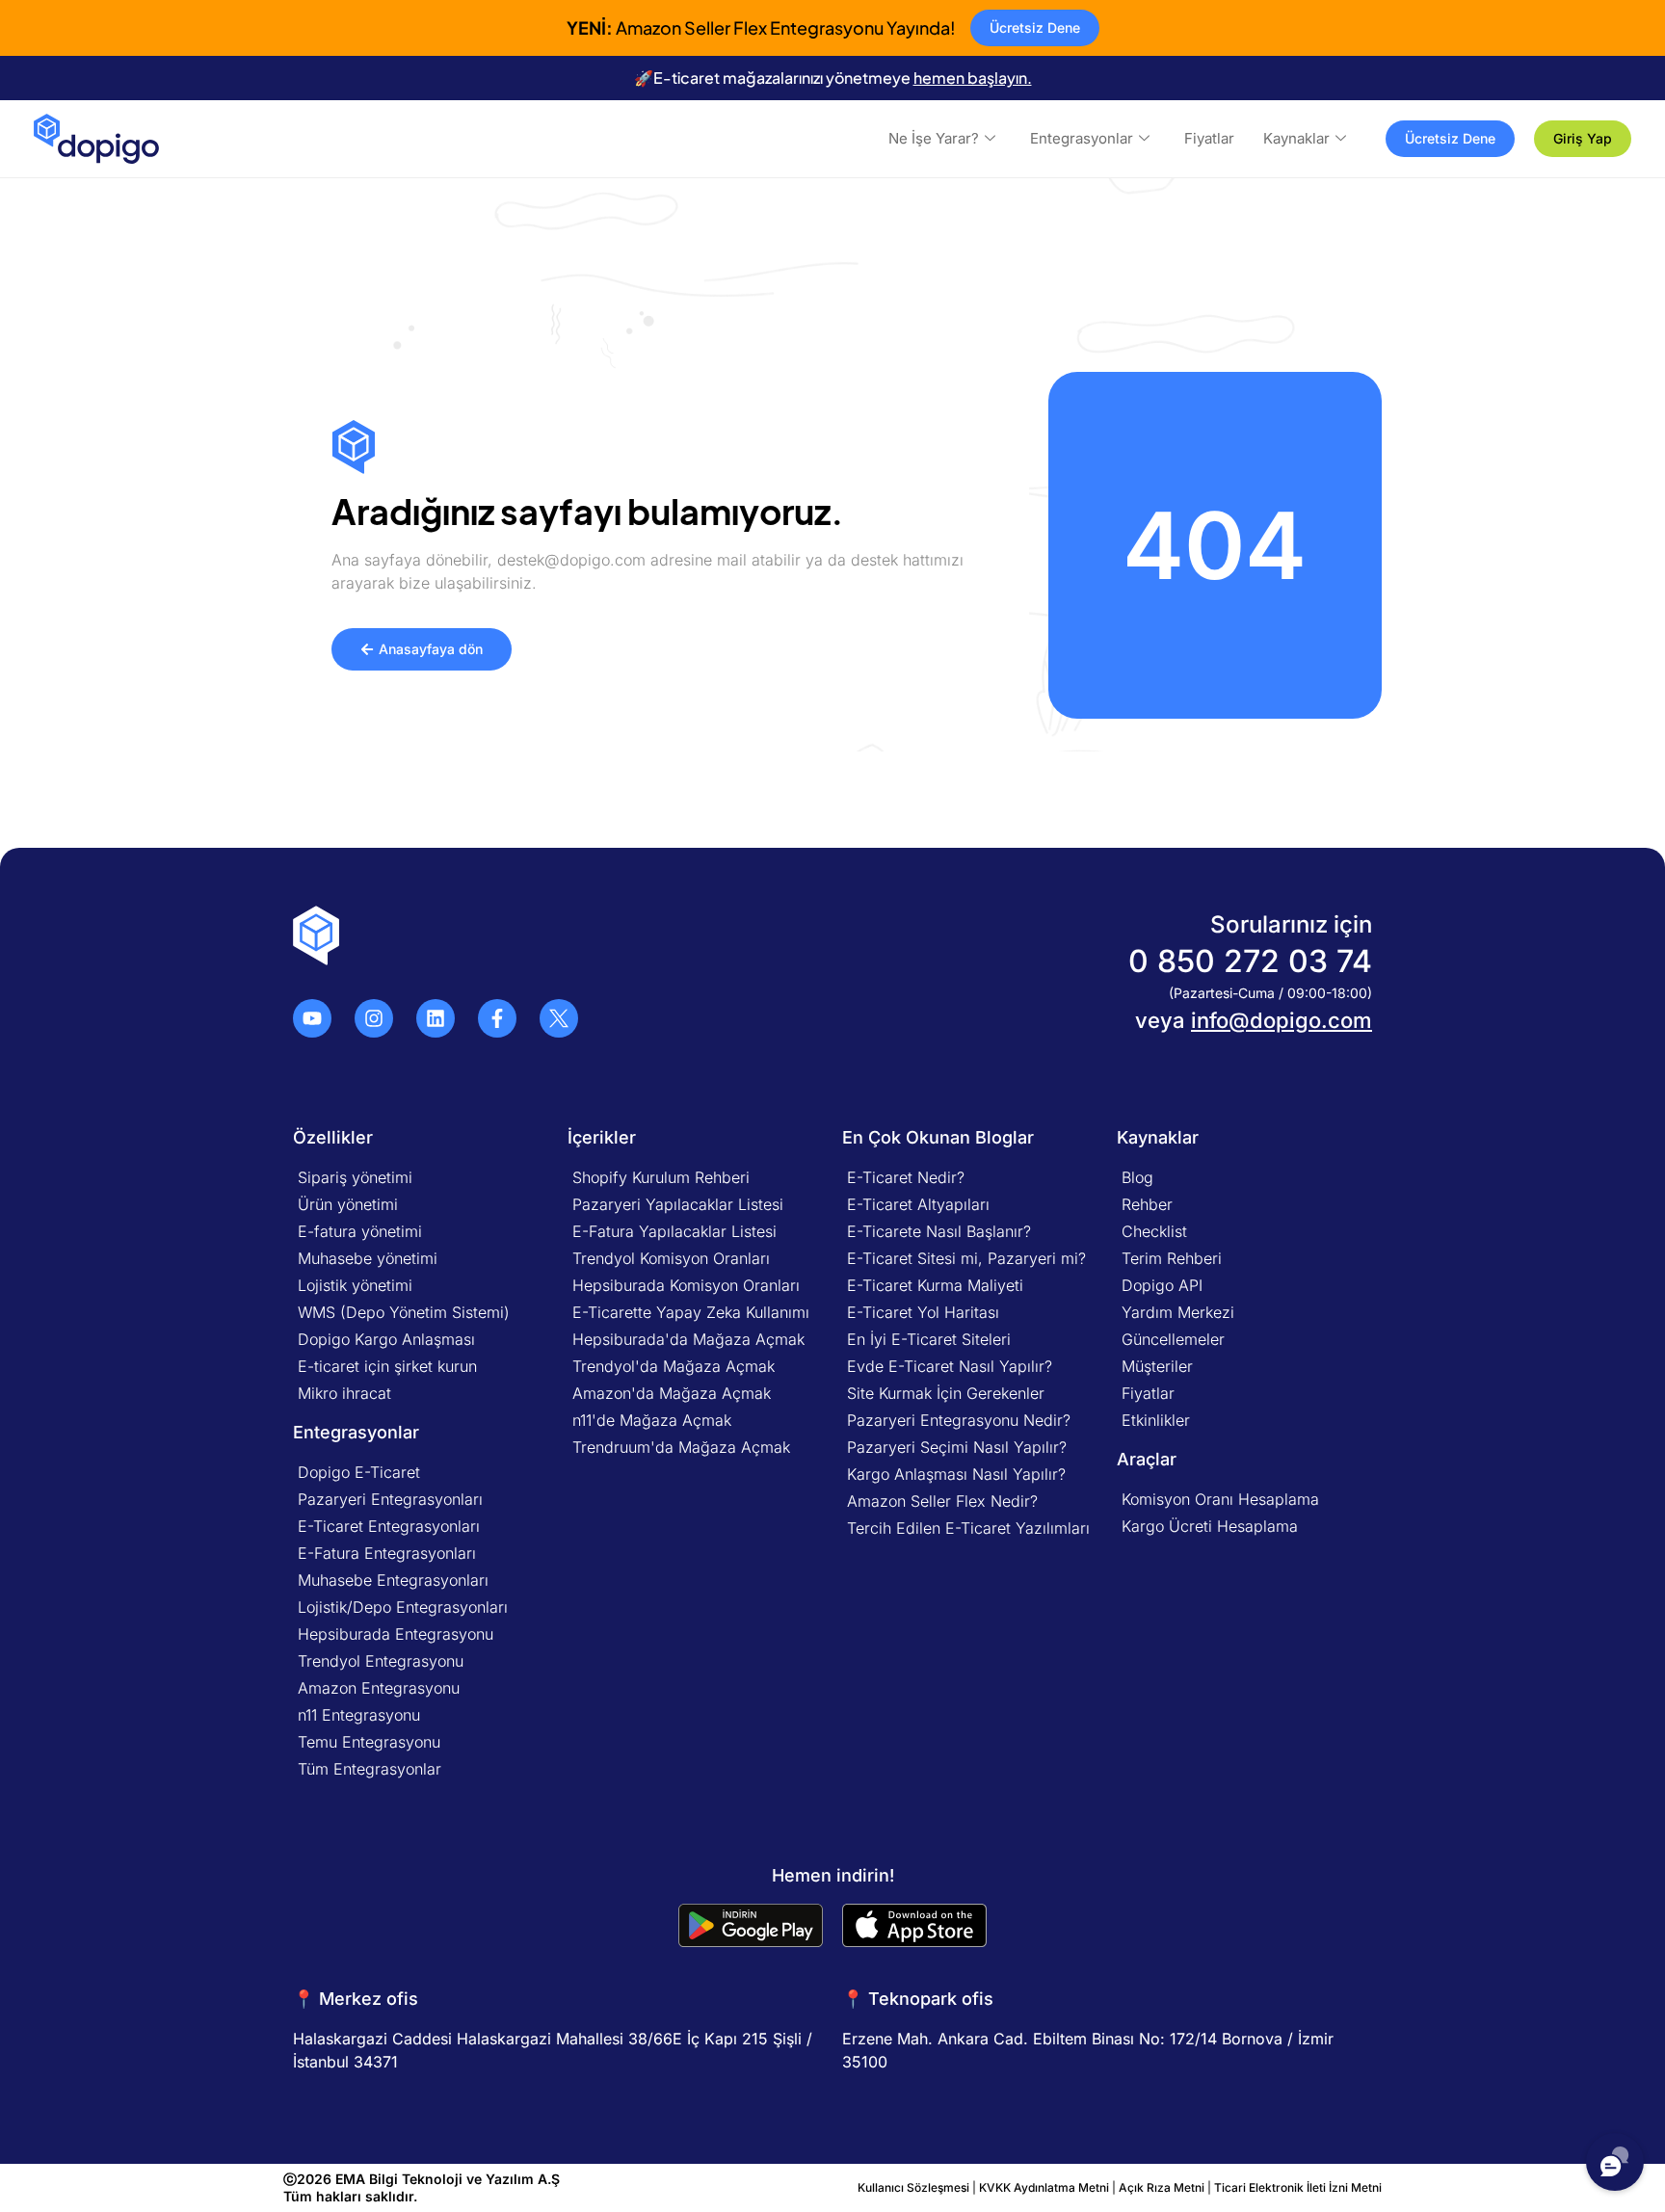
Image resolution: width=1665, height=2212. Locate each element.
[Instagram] (374, 1018)
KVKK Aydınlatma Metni (1044, 2187)
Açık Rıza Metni (1162, 2187)
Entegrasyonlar (1082, 138)
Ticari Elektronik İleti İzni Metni (1298, 2187)
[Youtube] (312, 1018)
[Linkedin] (436, 1018)
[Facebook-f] (497, 1018)
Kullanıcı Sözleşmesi (915, 2187)
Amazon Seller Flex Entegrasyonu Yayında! (761, 27)
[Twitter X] (559, 1018)
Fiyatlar (1209, 138)
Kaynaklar (1296, 138)
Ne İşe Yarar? (934, 138)
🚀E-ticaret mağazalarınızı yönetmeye (833, 78)
